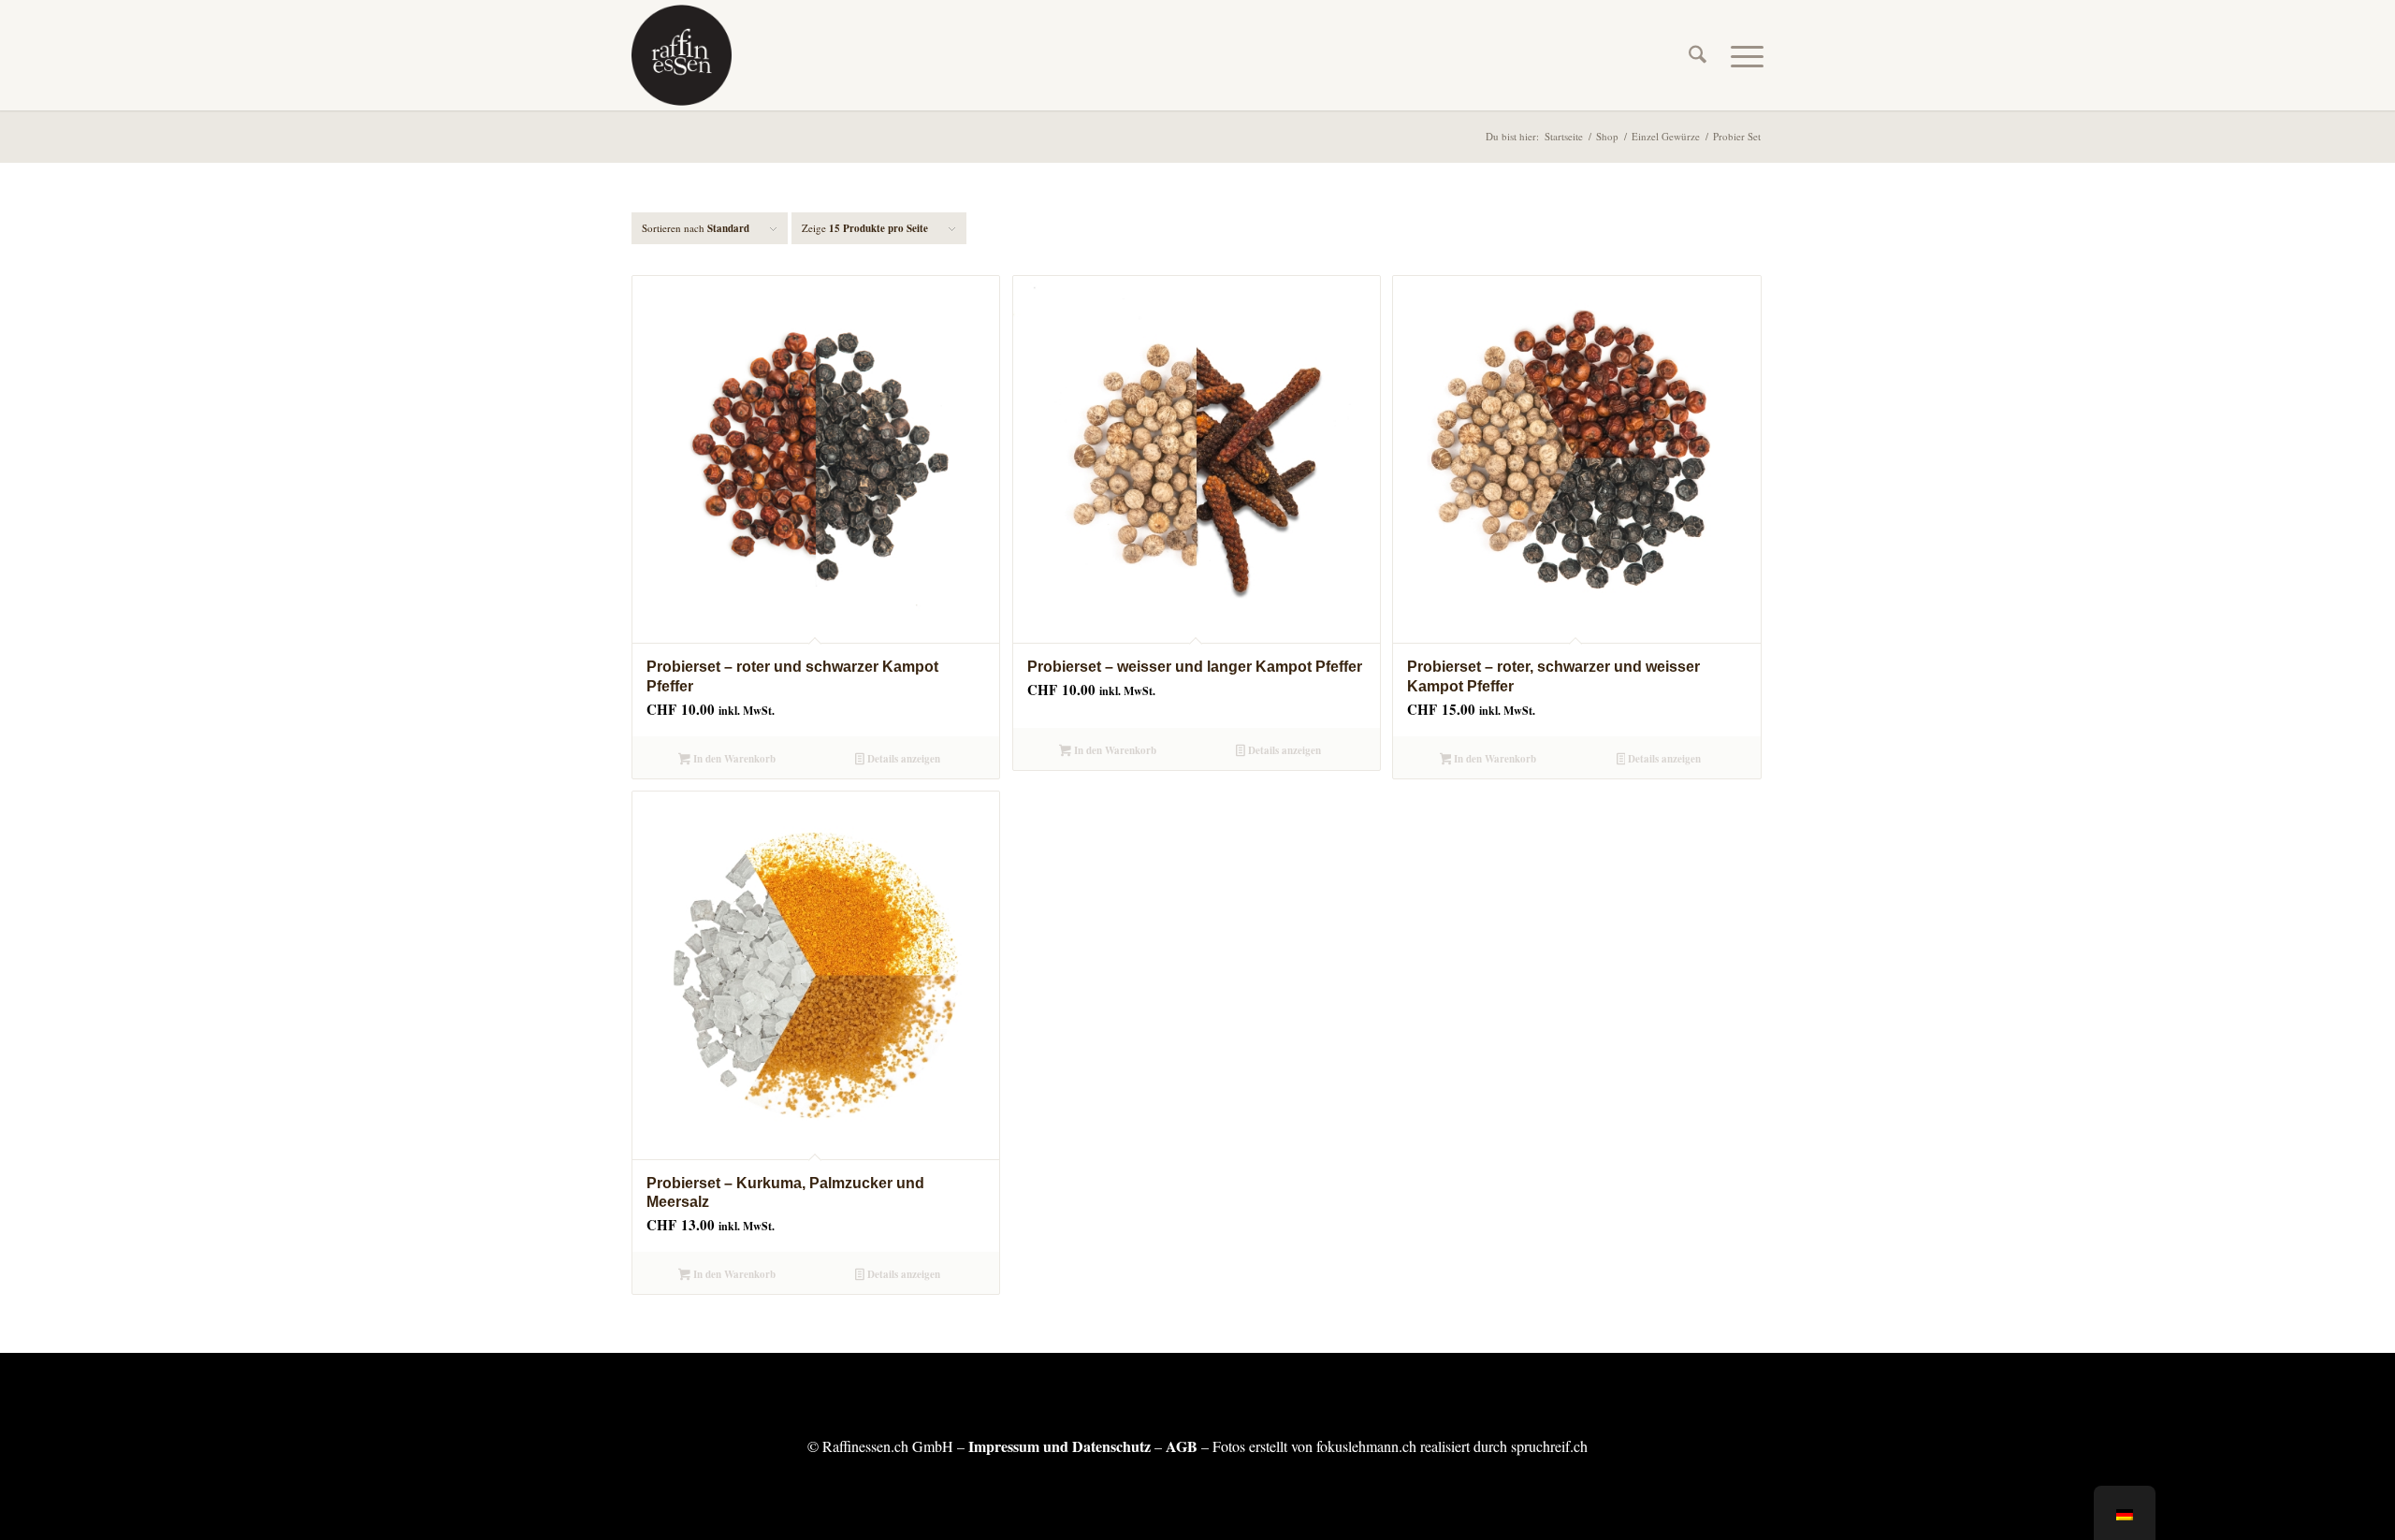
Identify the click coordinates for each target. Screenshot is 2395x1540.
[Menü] (1741, 55)
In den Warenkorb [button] (733, 759)
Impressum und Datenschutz (1060, 1446)
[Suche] (1698, 55)
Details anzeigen (902, 759)
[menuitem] (1698, 55)
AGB (1182, 1446)
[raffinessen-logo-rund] (682, 55)
